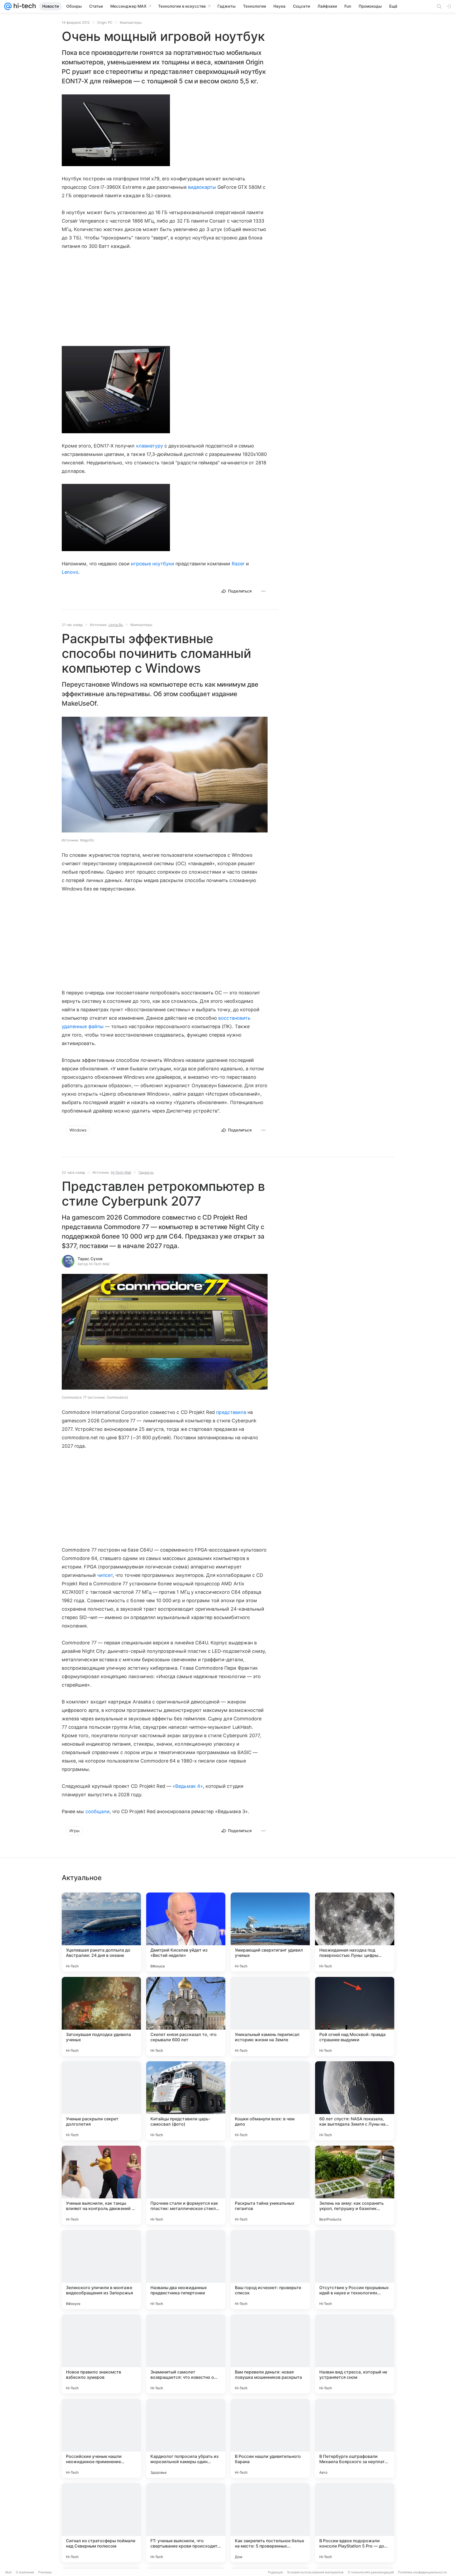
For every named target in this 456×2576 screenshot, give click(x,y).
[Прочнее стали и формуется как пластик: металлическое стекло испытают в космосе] (186, 2185)
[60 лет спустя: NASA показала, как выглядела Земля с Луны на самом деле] (355, 2101)
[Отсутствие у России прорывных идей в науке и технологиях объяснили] (355, 2270)
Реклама (45, 2572)
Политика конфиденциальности (422, 2572)
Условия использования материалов (315, 2572)
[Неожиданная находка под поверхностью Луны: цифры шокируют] (355, 1932)
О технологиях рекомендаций (371, 2572)
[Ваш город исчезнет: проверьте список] (270, 2270)
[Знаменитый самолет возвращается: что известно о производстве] (186, 2354)
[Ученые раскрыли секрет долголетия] (101, 2101)
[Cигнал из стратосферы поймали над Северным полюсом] (101, 2523)
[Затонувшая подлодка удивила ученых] (101, 2016)
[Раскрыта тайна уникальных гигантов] (270, 2185)
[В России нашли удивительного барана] (270, 2438)
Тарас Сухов (90, 1259)
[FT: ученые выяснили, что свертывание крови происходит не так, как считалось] (186, 2523)
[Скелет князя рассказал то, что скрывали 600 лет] (186, 2016)
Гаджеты (146, 1172)
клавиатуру (150, 446)
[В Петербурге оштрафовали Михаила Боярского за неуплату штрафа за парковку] (355, 2438)
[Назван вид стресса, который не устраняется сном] (355, 2354)
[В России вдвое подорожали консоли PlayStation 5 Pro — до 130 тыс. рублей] (355, 2523)
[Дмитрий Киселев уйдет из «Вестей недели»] (186, 1932)
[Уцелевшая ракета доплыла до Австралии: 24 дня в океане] (101, 1932)
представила (231, 1412)
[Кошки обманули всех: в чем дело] (270, 2101)
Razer (238, 564)
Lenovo (70, 572)
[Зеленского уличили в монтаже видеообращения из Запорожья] (101, 2270)
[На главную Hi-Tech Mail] (24, 6)
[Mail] (8, 6)
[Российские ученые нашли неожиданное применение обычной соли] (101, 2438)
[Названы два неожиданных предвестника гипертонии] (186, 2270)
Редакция (275, 2572)
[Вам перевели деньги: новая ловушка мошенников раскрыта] (270, 2354)
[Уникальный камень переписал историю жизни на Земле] (270, 2016)
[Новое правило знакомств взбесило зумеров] (101, 2354)
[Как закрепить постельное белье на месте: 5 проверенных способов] (270, 2523)
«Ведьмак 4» (188, 1786)
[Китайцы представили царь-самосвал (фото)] (186, 2101)
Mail (8, 2572)
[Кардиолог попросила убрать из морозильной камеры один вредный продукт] (186, 2438)
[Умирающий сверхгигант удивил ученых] (270, 1932)
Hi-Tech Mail (121, 1172)
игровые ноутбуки (153, 564)
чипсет (105, 1575)
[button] (116, 130)
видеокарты (202, 187)
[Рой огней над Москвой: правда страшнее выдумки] (355, 2016)
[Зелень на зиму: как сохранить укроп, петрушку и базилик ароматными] (355, 2185)
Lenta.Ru (116, 625)
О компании (25, 2572)
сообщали (98, 1811)
